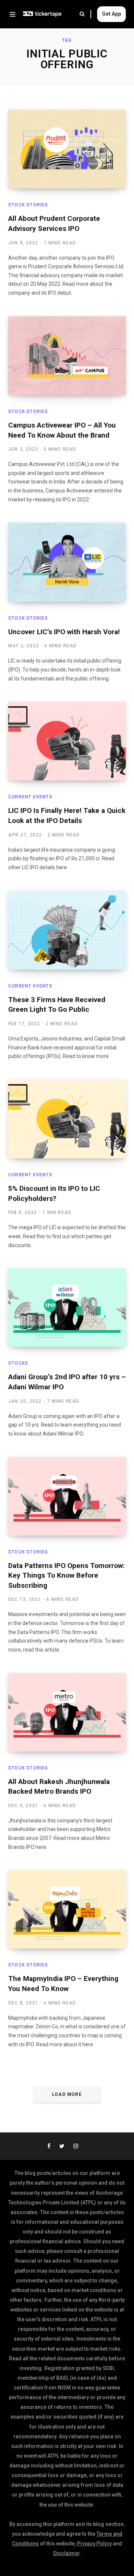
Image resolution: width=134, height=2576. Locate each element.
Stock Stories (28, 205)
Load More (67, 2094)
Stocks (18, 1363)
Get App (111, 14)
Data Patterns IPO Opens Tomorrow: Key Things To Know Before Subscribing (66, 1575)
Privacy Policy (94, 2544)
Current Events (30, 797)
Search (85, 14)
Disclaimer (66, 2553)
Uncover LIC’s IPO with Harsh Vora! (64, 632)
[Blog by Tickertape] (42, 14)
